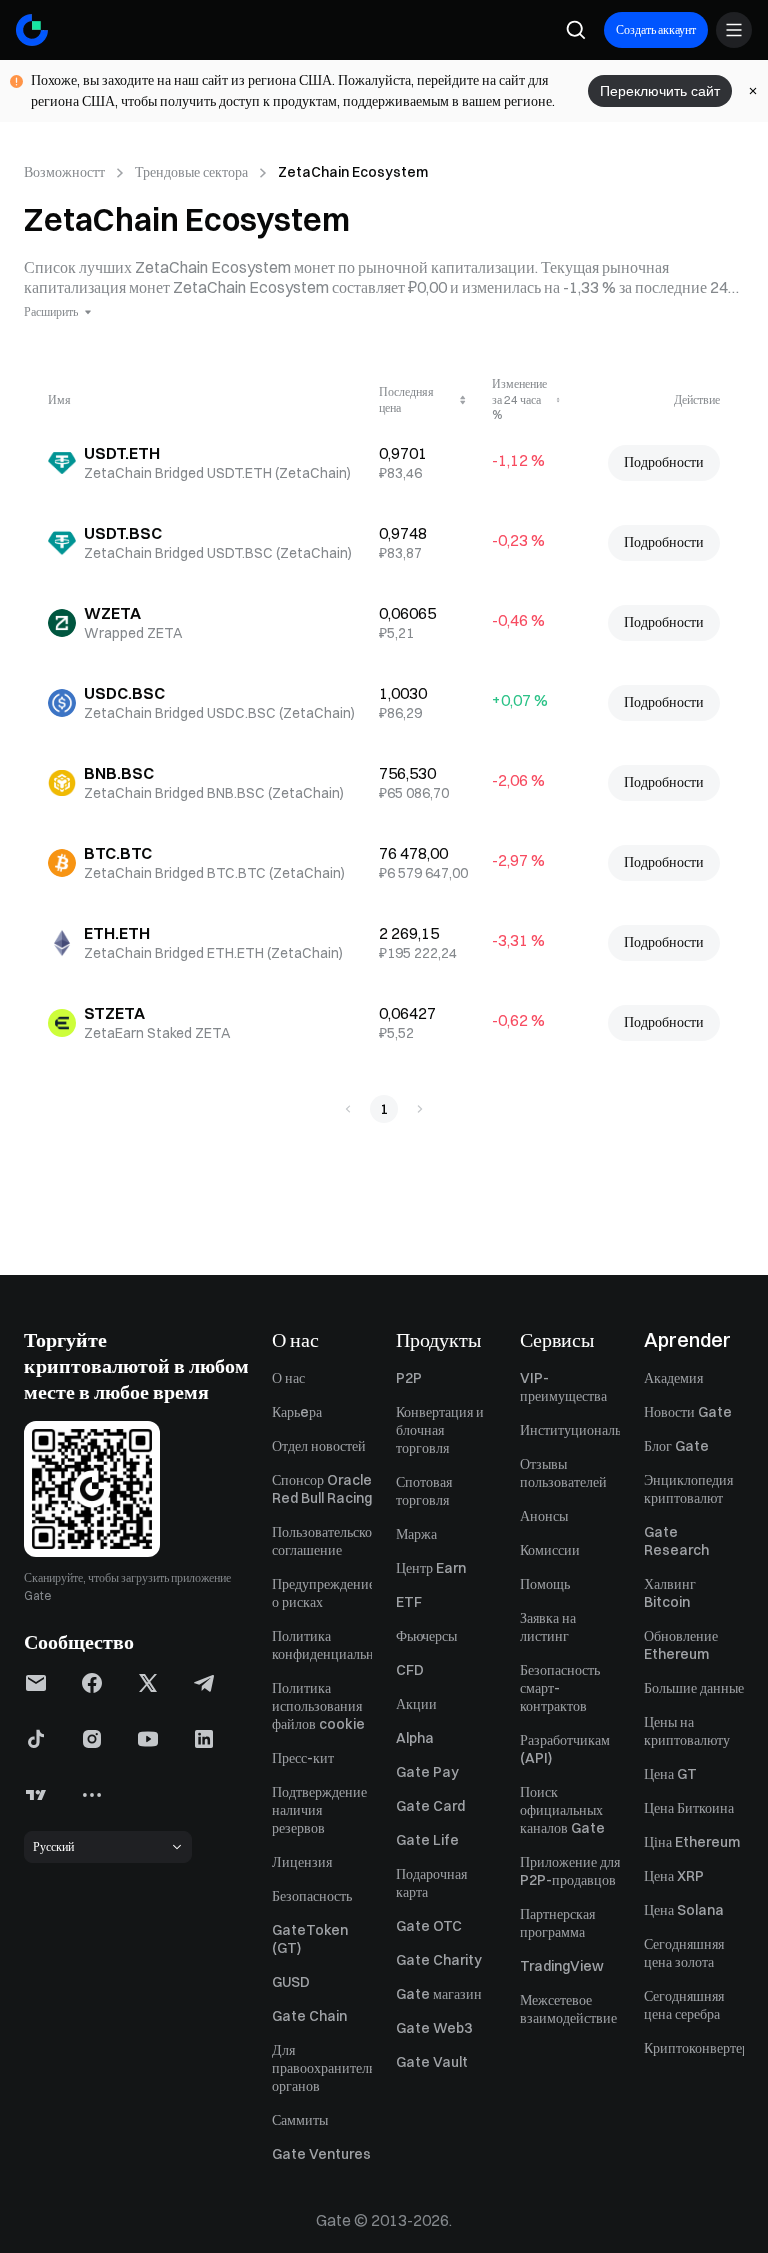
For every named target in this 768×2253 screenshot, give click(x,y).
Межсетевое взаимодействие (568, 2009)
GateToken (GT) (310, 1939)
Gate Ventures (321, 2154)
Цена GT (670, 1774)
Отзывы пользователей (563, 1473)
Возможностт (64, 172)
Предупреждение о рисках (322, 1593)
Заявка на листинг (548, 1627)
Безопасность (312, 1896)
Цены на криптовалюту (687, 1731)
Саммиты (300, 2120)
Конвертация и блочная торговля (440, 1430)
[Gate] (32, 30)
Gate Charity (439, 1960)
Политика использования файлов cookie (318, 1706)
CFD (410, 1670)
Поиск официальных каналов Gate (562, 1810)
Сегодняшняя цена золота (684, 1953)
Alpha (415, 1738)
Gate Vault (432, 2062)
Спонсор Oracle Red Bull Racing (322, 1489)
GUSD (291, 1982)
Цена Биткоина (689, 1808)
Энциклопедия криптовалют (688, 1489)
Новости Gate (688, 1412)
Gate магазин (439, 1994)
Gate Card (430, 1806)
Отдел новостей (319, 1446)
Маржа (416, 1534)
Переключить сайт (660, 91)
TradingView (562, 1966)
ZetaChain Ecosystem (353, 172)
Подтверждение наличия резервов (319, 1810)
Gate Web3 (434, 2028)
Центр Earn (431, 1568)
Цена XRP (674, 1876)
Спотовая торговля (424, 1491)
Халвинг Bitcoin (670, 1593)
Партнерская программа (557, 1923)
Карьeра (297, 1412)
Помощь (545, 1584)
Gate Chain (309, 2016)
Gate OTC (429, 1926)
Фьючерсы (426, 1636)
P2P (409, 1378)
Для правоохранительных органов (322, 2068)
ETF (409, 1602)
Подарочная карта (431, 1883)
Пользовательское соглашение (322, 1541)
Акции (416, 1704)
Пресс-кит (303, 1758)
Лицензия (302, 1862)
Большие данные (694, 1688)
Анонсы (544, 1516)
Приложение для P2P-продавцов (570, 1871)
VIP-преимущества (563, 1387)
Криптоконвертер (694, 2048)
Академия (673, 1378)
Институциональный (570, 1430)
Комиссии (550, 1550)
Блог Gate (676, 1446)
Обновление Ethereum (681, 1645)
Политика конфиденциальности (322, 1645)
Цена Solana (684, 1910)
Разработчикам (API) (565, 1749)
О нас (288, 1378)
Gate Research (676, 1541)
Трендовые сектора (191, 172)
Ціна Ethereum (692, 1842)
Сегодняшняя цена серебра (684, 2005)
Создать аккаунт (656, 29)
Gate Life (427, 1840)
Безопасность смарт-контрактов (560, 1688)
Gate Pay (427, 1772)
